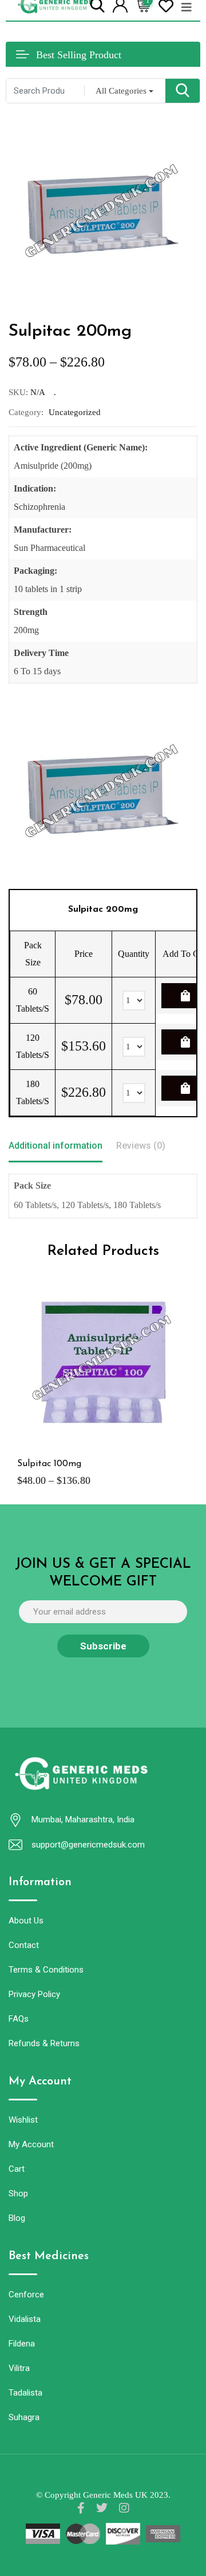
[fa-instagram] (124, 2508)
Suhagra (24, 2417)
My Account (31, 2144)
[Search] (97, 5)
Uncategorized (75, 412)
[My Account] (120, 5)
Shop (18, 2193)
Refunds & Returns (44, 2043)
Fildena (22, 2344)
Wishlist (23, 2120)
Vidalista (25, 2319)
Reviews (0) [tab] (141, 1146)
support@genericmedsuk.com (88, 1845)
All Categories (121, 91)
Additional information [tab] (56, 1146)
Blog (17, 2218)
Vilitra (19, 2368)
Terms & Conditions (46, 1970)
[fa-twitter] (102, 2508)
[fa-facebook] (81, 2508)
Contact (24, 1945)
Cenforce (26, 2295)
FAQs (19, 2019)
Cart (17, 2169)
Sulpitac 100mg (49, 1464)
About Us (26, 1921)
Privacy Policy (34, 1994)
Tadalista (25, 2393)
